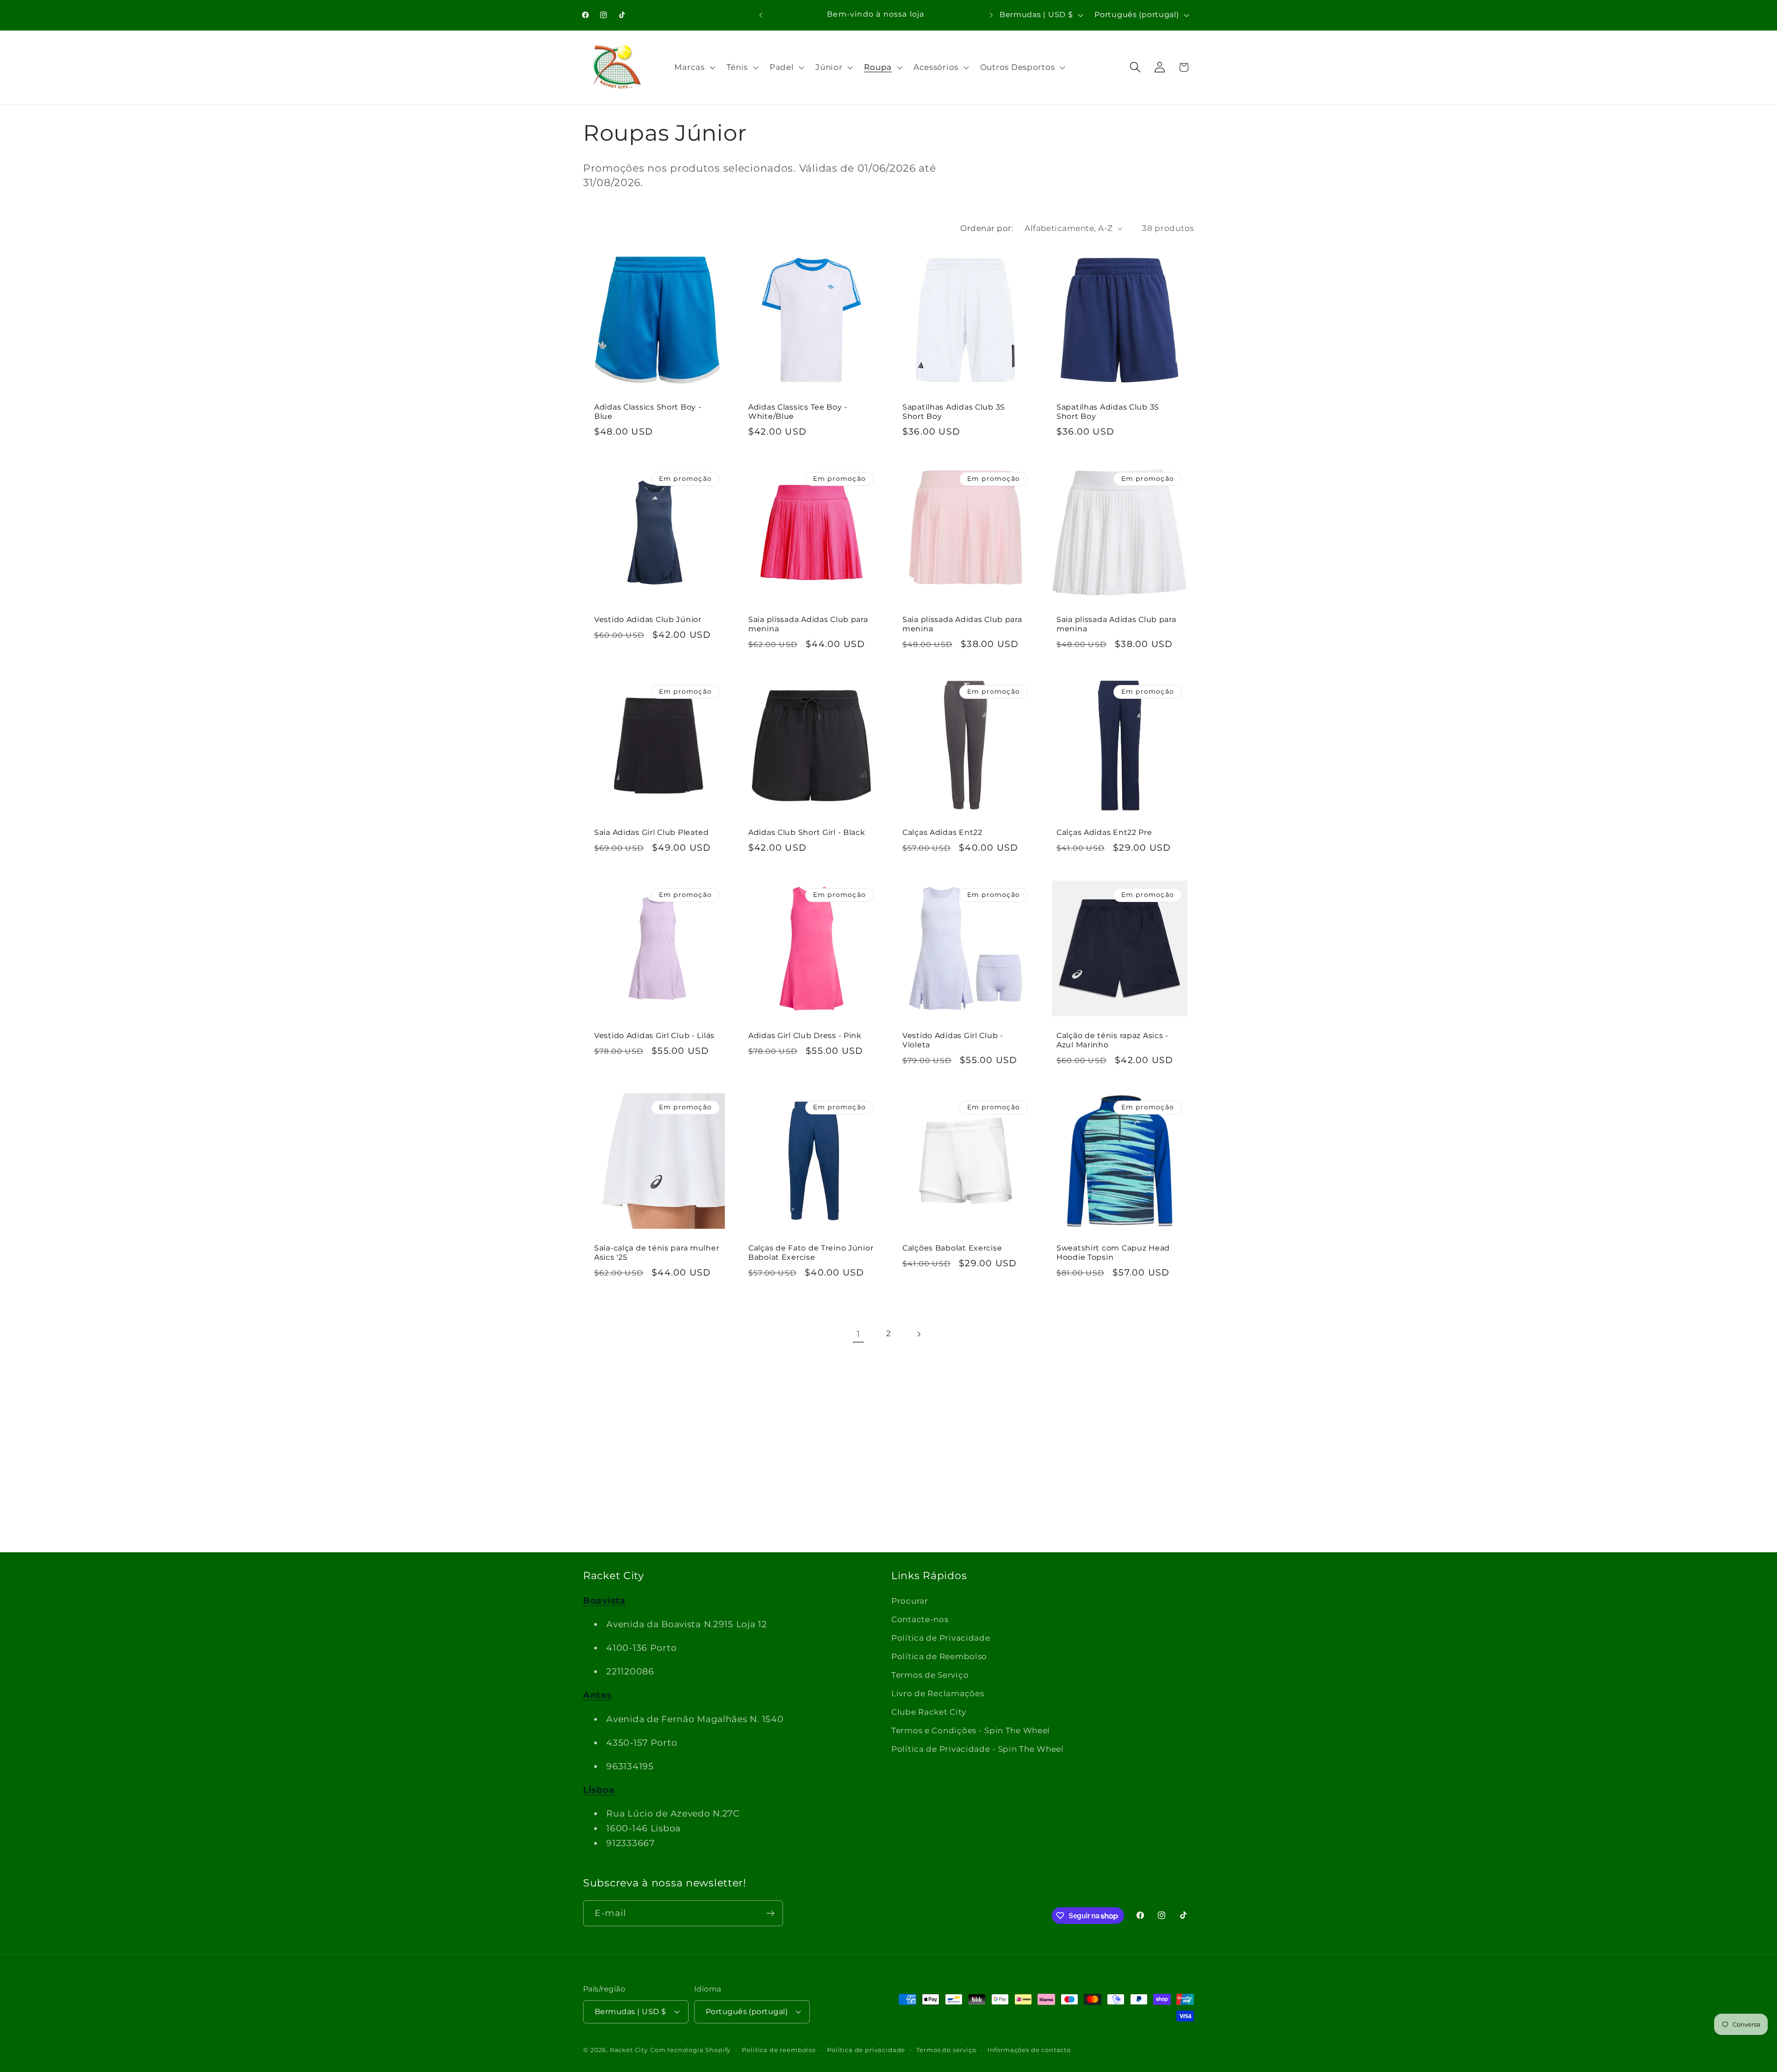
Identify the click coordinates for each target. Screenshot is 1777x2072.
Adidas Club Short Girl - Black (807, 832)
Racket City (629, 2050)
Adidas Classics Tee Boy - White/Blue (798, 412)
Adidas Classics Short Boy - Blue (648, 412)
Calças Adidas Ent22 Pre (1104, 832)
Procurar (910, 1601)
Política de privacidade (866, 2050)
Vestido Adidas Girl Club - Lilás (654, 1036)
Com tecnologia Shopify (690, 2050)
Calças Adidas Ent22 (942, 832)
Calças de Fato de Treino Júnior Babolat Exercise (811, 1253)
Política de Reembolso (939, 1656)
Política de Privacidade (941, 1638)
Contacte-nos (920, 1619)
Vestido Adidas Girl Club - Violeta (953, 1040)
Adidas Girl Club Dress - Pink (805, 1036)
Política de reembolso (779, 2050)
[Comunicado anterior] (761, 15)
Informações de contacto (1029, 2050)
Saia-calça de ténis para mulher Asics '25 (657, 1253)
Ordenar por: (987, 228)
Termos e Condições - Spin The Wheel (971, 1730)
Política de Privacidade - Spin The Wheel (978, 1749)
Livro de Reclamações (938, 1693)
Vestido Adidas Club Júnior (648, 619)
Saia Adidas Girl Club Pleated (652, 832)
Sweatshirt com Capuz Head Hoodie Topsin (1113, 1253)
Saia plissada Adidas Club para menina (808, 624)
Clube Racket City (929, 1712)
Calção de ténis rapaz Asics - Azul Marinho (1112, 1040)
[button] (694, 67)
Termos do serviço (946, 2050)
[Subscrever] (770, 1913)
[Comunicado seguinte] (991, 15)
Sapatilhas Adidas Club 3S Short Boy (954, 412)
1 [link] (858, 1334)
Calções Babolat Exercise (952, 1248)
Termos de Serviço (930, 1675)
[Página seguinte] (918, 1334)
